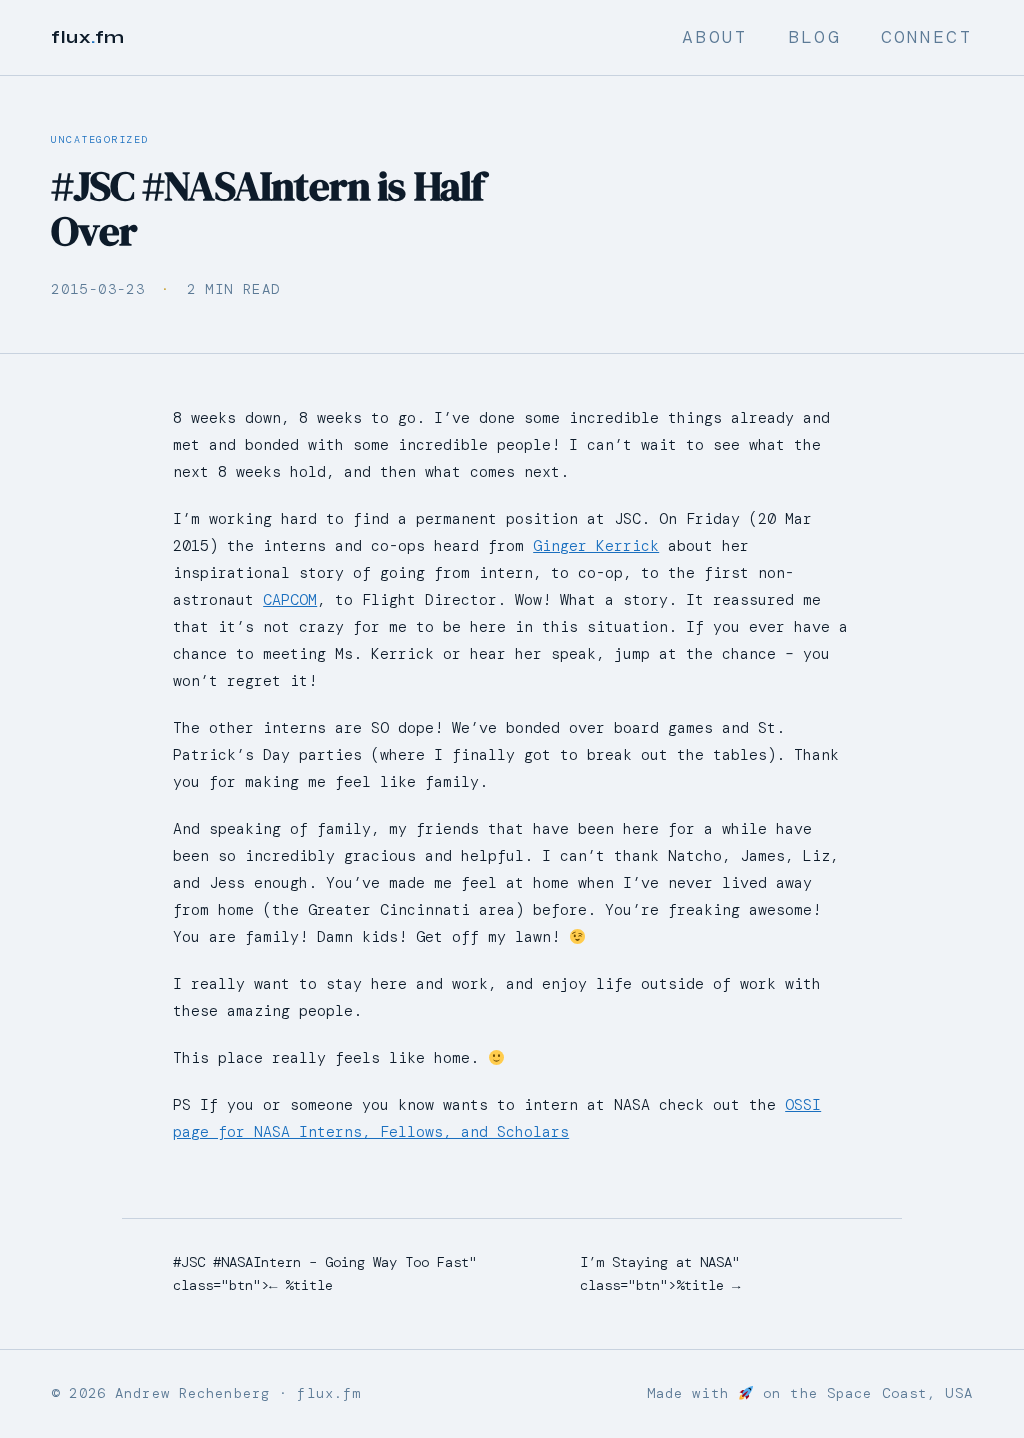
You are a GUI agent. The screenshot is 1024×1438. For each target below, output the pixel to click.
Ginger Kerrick (596, 546)
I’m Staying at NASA (656, 1262)
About (715, 37)
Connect (927, 37)
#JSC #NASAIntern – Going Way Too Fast (321, 1262)
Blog (814, 37)
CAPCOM (290, 600)
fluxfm (88, 37)
